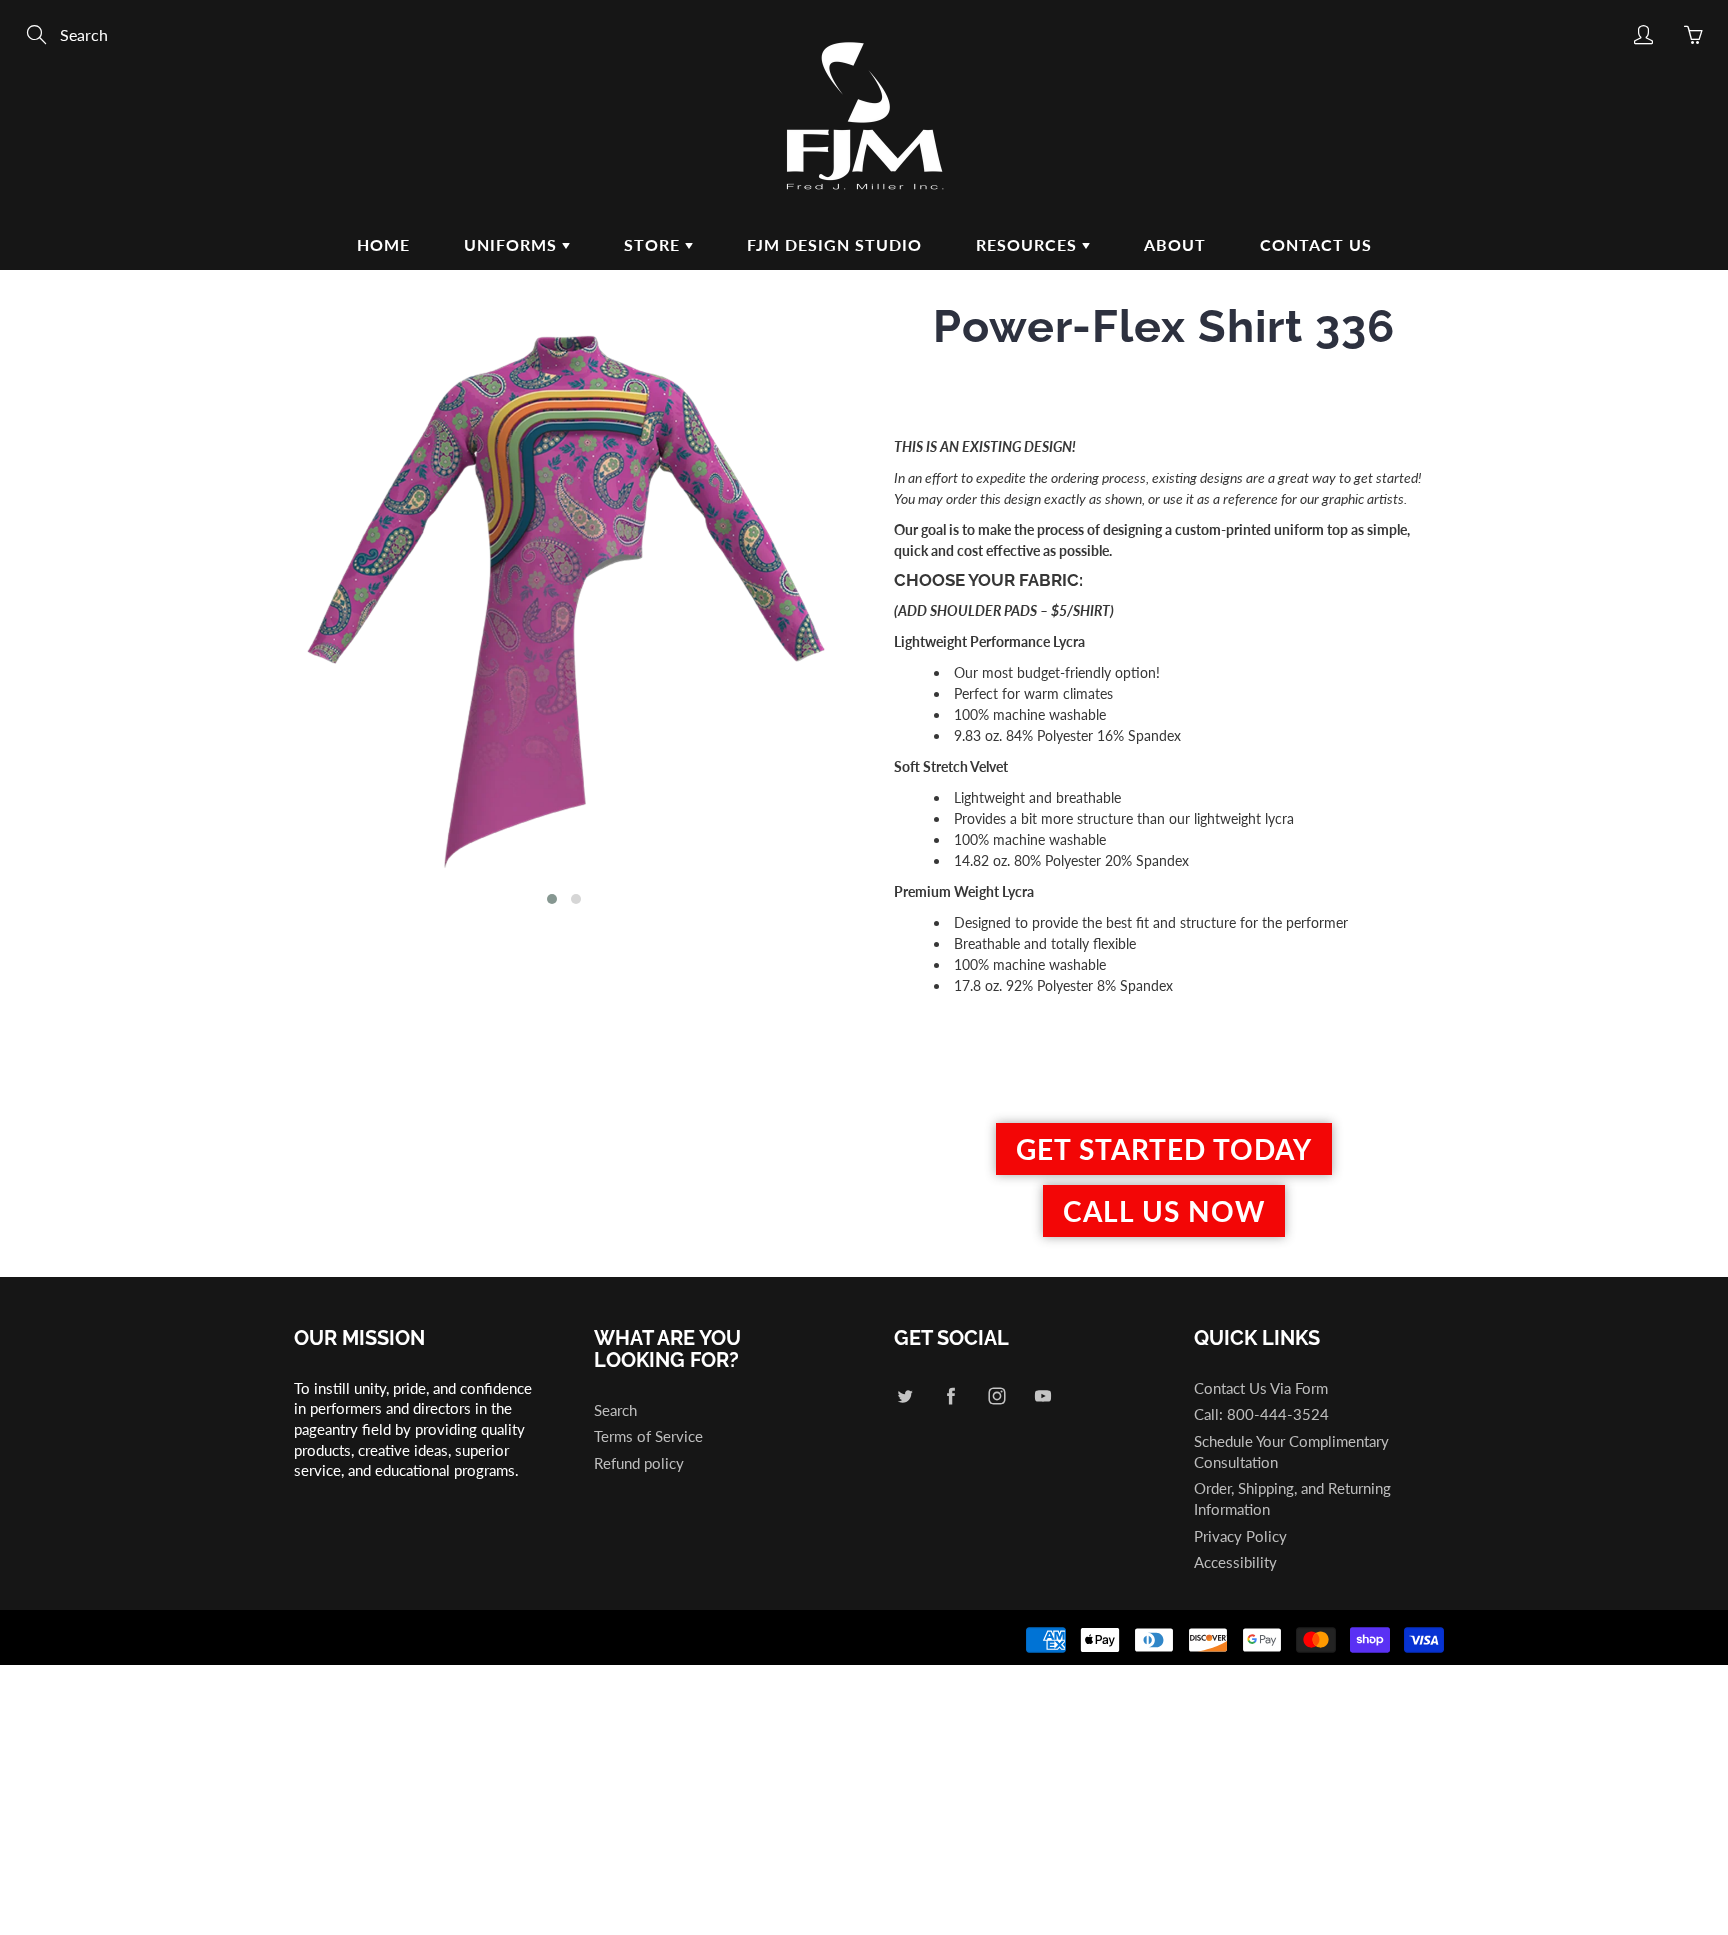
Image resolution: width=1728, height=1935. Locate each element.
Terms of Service (648, 1436)
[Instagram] (996, 1396)
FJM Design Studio (834, 244)
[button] (552, 899)
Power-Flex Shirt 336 (1164, 326)
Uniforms (513, 244)
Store (654, 244)
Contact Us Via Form (1261, 1388)
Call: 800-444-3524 (1261, 1414)
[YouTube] (1042, 1396)
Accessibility (1235, 1562)
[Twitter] (904, 1396)
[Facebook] (950, 1396)
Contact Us (1316, 244)
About (1175, 244)
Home (383, 244)
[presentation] (261, 612)
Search (615, 1410)
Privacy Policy (1240, 1536)
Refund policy (639, 1463)
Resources (1029, 244)
